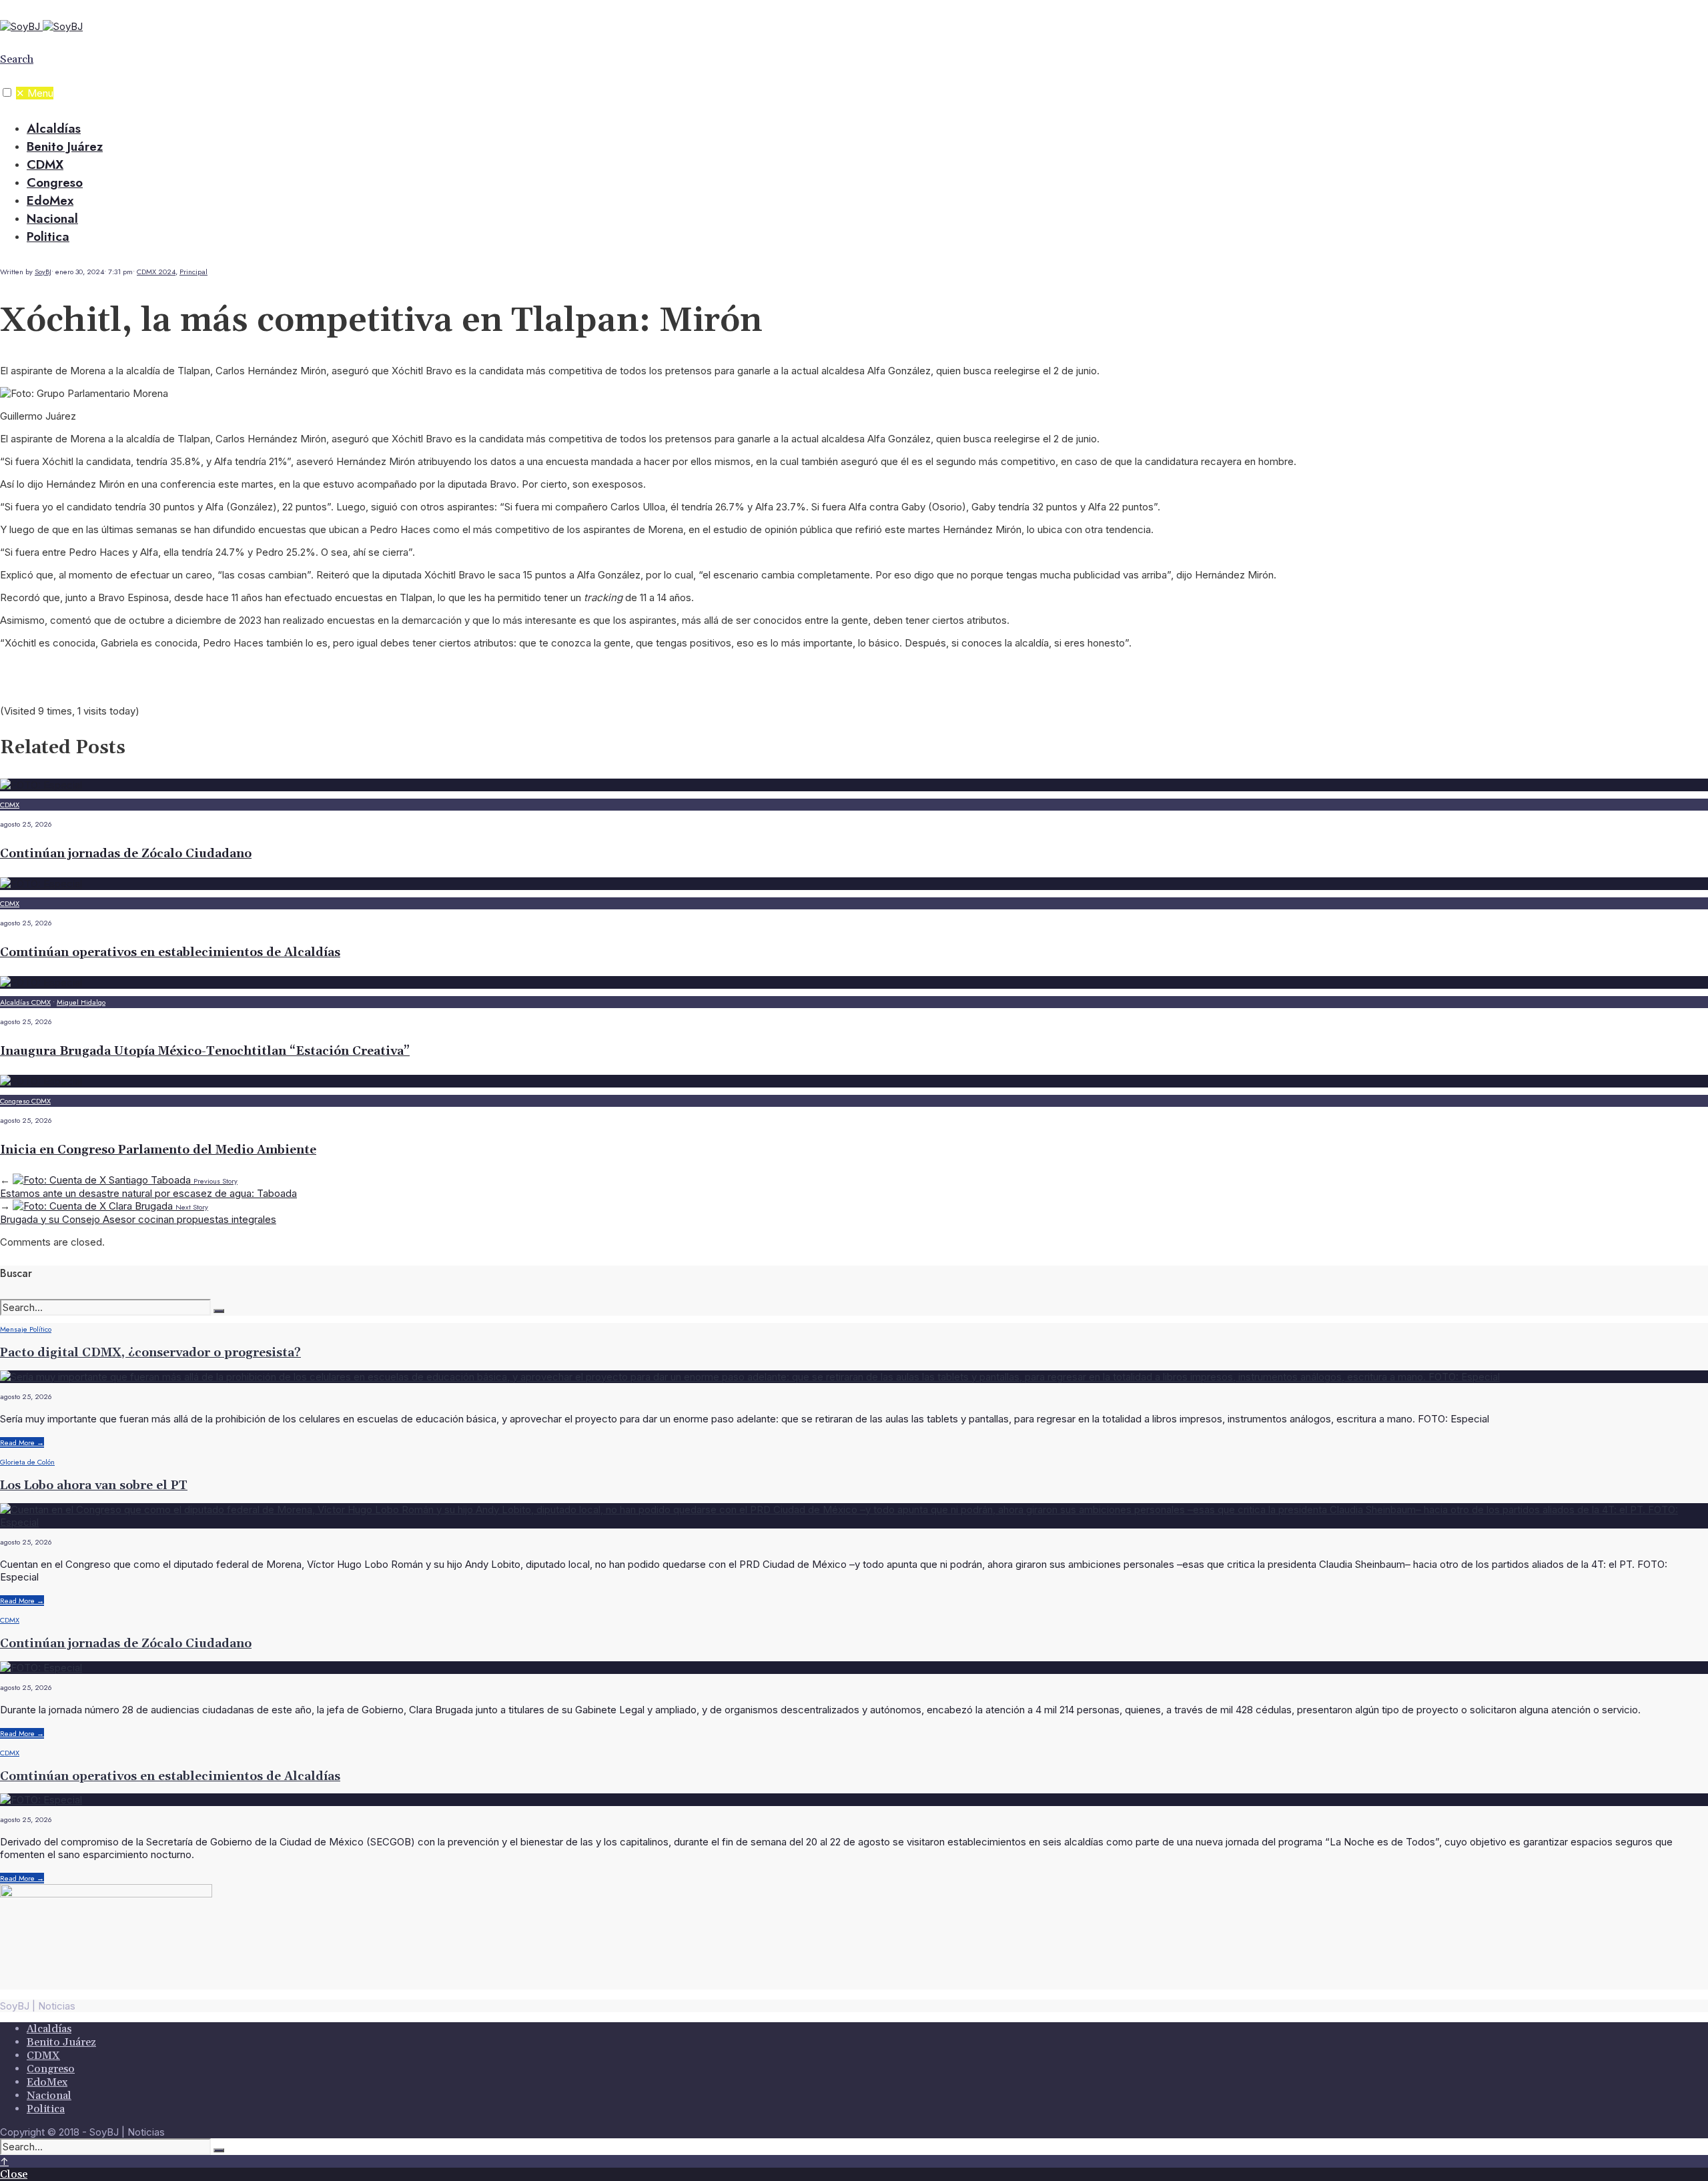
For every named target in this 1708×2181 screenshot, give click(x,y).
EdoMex (50, 200)
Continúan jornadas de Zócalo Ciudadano (126, 854)
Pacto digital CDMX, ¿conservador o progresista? (150, 1353)
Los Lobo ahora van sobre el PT (94, 1485)
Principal (193, 272)
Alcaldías (54, 128)
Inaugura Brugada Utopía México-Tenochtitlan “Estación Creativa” (205, 1051)
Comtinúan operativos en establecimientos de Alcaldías (170, 952)
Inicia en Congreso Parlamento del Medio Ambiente (158, 1150)
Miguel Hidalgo (81, 1002)
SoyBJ (43, 272)
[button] (7, 92)
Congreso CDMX (25, 1101)
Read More (22, 1442)
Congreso (55, 182)
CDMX (45, 164)
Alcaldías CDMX (25, 1002)
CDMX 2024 (156, 272)
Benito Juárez (65, 146)
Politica (48, 237)
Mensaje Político (26, 1329)
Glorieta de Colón (27, 1462)
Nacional (52, 219)
